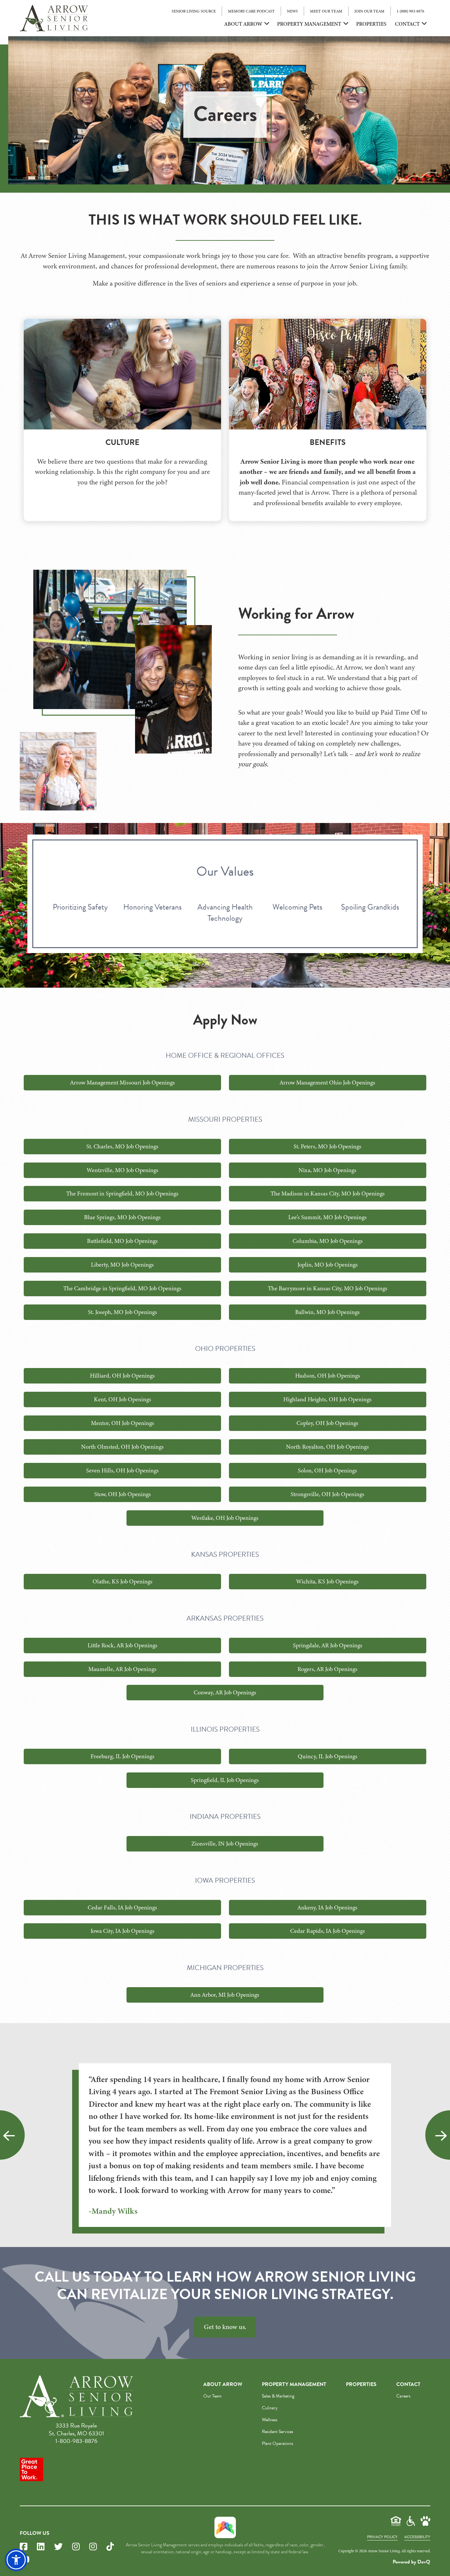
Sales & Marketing (278, 2396)
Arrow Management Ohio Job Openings (327, 1082)
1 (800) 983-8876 (410, 11)
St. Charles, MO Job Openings (122, 1146)
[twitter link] (58, 2547)
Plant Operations (278, 2443)
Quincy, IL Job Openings (328, 1756)
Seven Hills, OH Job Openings (122, 1470)
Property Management (309, 24)
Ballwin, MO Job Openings (327, 1312)
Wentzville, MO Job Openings (123, 1170)
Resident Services (278, 2432)
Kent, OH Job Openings (123, 1399)
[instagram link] (76, 2547)
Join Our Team (369, 11)
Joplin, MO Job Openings (328, 1265)
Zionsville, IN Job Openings (225, 1844)
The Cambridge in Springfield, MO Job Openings (122, 1288)
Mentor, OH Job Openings (123, 1423)
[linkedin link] (41, 2547)
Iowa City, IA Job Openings (123, 1931)
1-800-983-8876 (76, 2441)
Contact (407, 24)
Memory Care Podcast (251, 11)
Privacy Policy (382, 2537)
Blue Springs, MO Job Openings (122, 1217)
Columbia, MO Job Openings (328, 1241)
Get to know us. (225, 2327)
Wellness (270, 2420)
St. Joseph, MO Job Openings (123, 1312)
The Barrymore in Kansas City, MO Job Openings (328, 1288)
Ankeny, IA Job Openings (327, 1907)
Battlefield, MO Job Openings (122, 1241)
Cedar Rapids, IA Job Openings (328, 1931)
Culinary (270, 2408)
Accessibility (417, 2537)
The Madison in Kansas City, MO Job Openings (328, 1193)
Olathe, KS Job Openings (123, 1581)
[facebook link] (24, 2547)
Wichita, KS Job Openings (327, 1581)
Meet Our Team (326, 11)
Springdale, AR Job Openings (328, 1645)
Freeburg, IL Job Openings (123, 1756)
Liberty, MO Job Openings (122, 1265)
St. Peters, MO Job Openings (327, 1146)
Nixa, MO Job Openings (327, 1170)
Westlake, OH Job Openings (225, 1518)
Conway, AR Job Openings (225, 1692)
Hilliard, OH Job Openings (122, 1376)
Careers (403, 2396)
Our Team (212, 2396)
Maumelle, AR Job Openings (122, 1669)
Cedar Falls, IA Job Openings (122, 1907)
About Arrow (243, 24)
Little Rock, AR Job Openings (123, 1645)
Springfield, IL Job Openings (225, 1780)
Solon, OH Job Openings (327, 1470)
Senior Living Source (194, 11)
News (292, 11)
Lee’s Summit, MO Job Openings (327, 1217)
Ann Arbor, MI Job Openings (225, 1995)
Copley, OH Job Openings (327, 1423)
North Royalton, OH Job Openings (327, 1447)
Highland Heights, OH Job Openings (327, 1399)
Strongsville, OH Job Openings (327, 1494)
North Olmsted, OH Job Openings (122, 1447)
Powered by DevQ (411, 2562)
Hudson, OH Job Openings (328, 1376)
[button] (16, 2560)
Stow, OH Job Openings (123, 1494)
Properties (371, 24)
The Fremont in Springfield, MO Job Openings (122, 1193)
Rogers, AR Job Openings (327, 1669)
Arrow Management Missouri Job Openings (123, 1082)
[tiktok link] (110, 2547)
